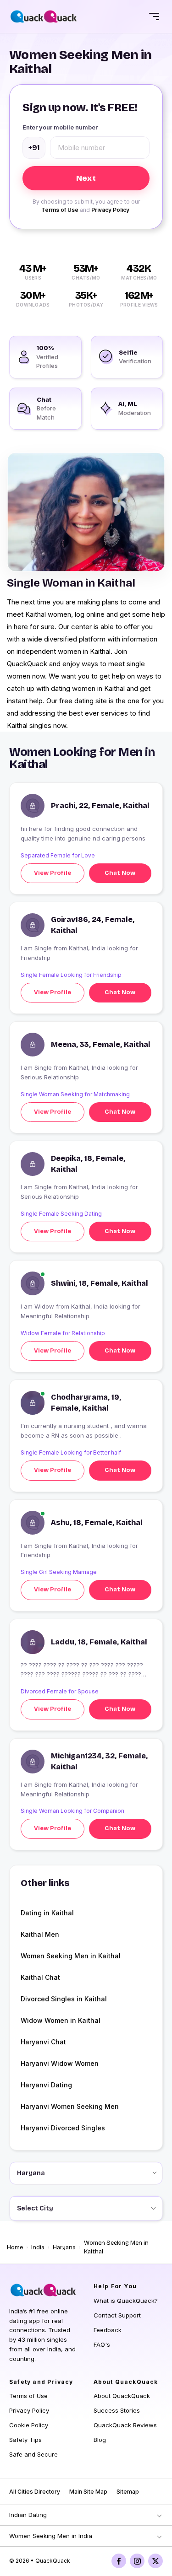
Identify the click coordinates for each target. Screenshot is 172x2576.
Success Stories (117, 2410)
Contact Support (117, 2315)
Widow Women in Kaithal (61, 2020)
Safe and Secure (33, 2454)
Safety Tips (25, 2440)
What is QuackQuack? (126, 2301)
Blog (100, 2440)
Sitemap (128, 2492)
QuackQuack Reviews (125, 2425)
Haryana (64, 2247)
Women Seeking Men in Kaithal (71, 1956)
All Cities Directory (35, 2492)
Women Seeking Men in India (51, 2536)
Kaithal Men (40, 1934)
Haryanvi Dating (46, 2085)
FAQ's (102, 2344)
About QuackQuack (122, 2396)
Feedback (108, 2330)
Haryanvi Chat (43, 2042)
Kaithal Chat (40, 1977)
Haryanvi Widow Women (60, 2063)
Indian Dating (28, 2515)
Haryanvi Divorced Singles (63, 2128)
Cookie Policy (29, 2425)
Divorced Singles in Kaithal (64, 1999)
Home (15, 2247)
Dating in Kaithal (47, 1913)
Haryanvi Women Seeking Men (70, 2106)
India (38, 2247)
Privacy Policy (110, 210)
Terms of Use (60, 210)
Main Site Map (88, 2492)
